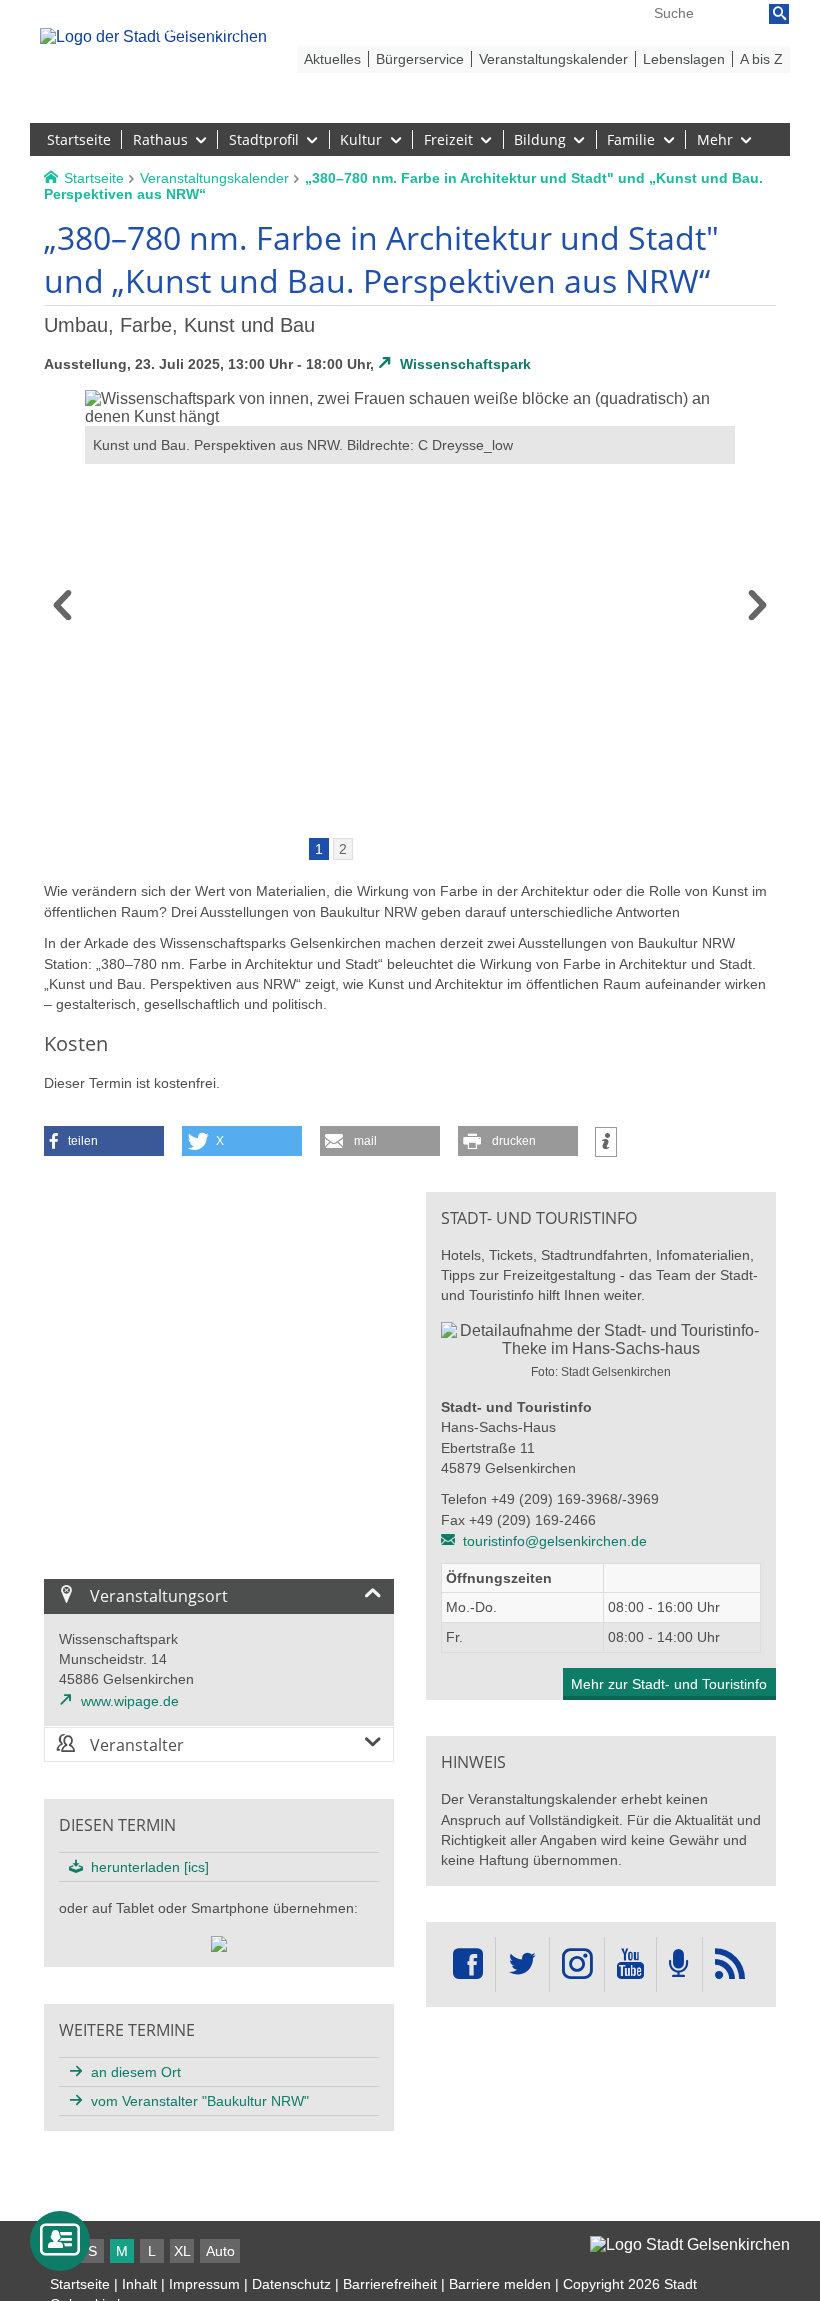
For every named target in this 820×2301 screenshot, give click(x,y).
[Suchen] (779, 14)
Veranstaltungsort (157, 1596)
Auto (220, 2251)
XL (182, 2251)
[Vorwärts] (757, 611)
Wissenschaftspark (465, 364)
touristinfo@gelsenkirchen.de (555, 1541)
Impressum (204, 2284)
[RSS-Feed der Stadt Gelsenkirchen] (730, 1964)
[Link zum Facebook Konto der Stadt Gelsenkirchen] (468, 1964)
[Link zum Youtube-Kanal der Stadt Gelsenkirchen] (630, 1964)
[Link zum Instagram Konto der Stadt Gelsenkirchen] (577, 1964)
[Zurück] (62, 611)
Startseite (80, 2284)
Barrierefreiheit (390, 2284)
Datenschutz (291, 2284)
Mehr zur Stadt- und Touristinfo (669, 1684)
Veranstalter (135, 1745)
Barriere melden (500, 2284)
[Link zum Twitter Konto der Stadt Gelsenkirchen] (522, 1964)
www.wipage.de (130, 1701)
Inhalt (139, 2284)
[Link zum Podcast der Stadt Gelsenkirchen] (679, 1964)
